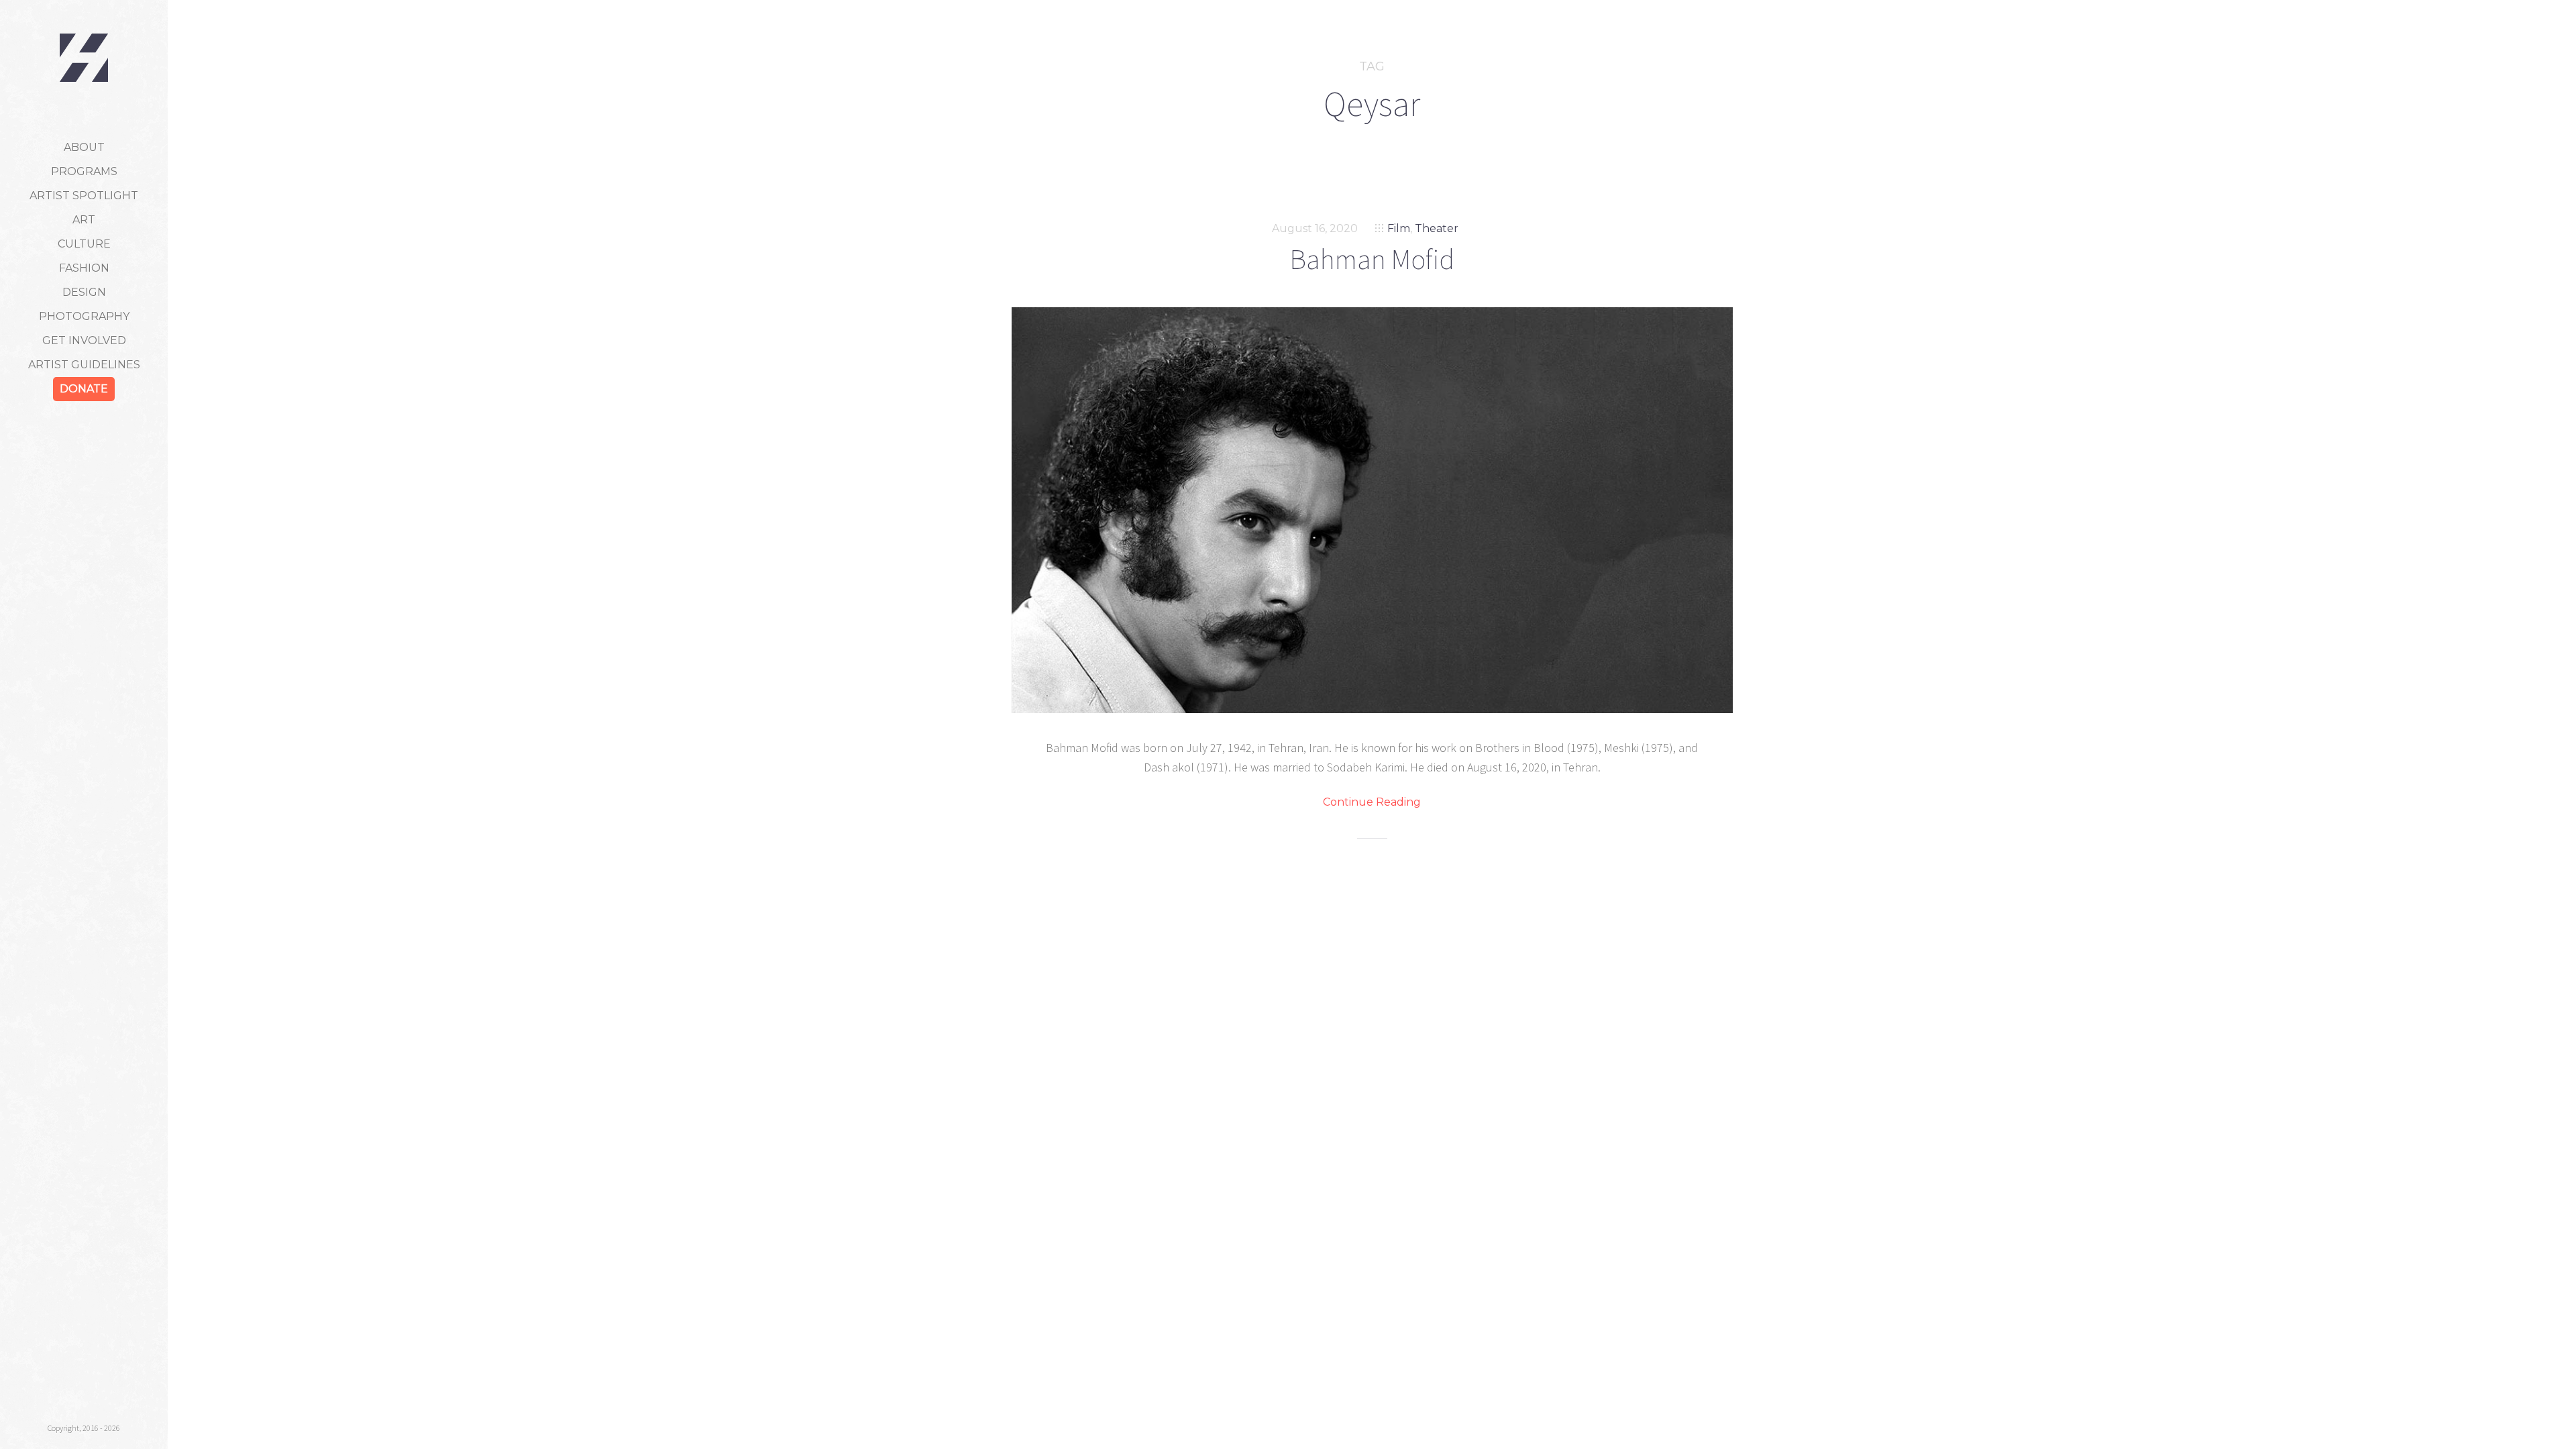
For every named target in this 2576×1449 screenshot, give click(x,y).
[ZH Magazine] (84, 58)
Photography (84, 316)
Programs (84, 171)
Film (1399, 228)
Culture (84, 244)
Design (84, 292)
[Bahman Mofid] (1372, 510)
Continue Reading (1372, 802)
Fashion (84, 268)
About (84, 147)
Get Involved (84, 340)
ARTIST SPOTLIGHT (84, 196)
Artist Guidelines (84, 365)
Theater (1437, 228)
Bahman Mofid (1372, 259)
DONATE (84, 389)
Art (84, 220)
